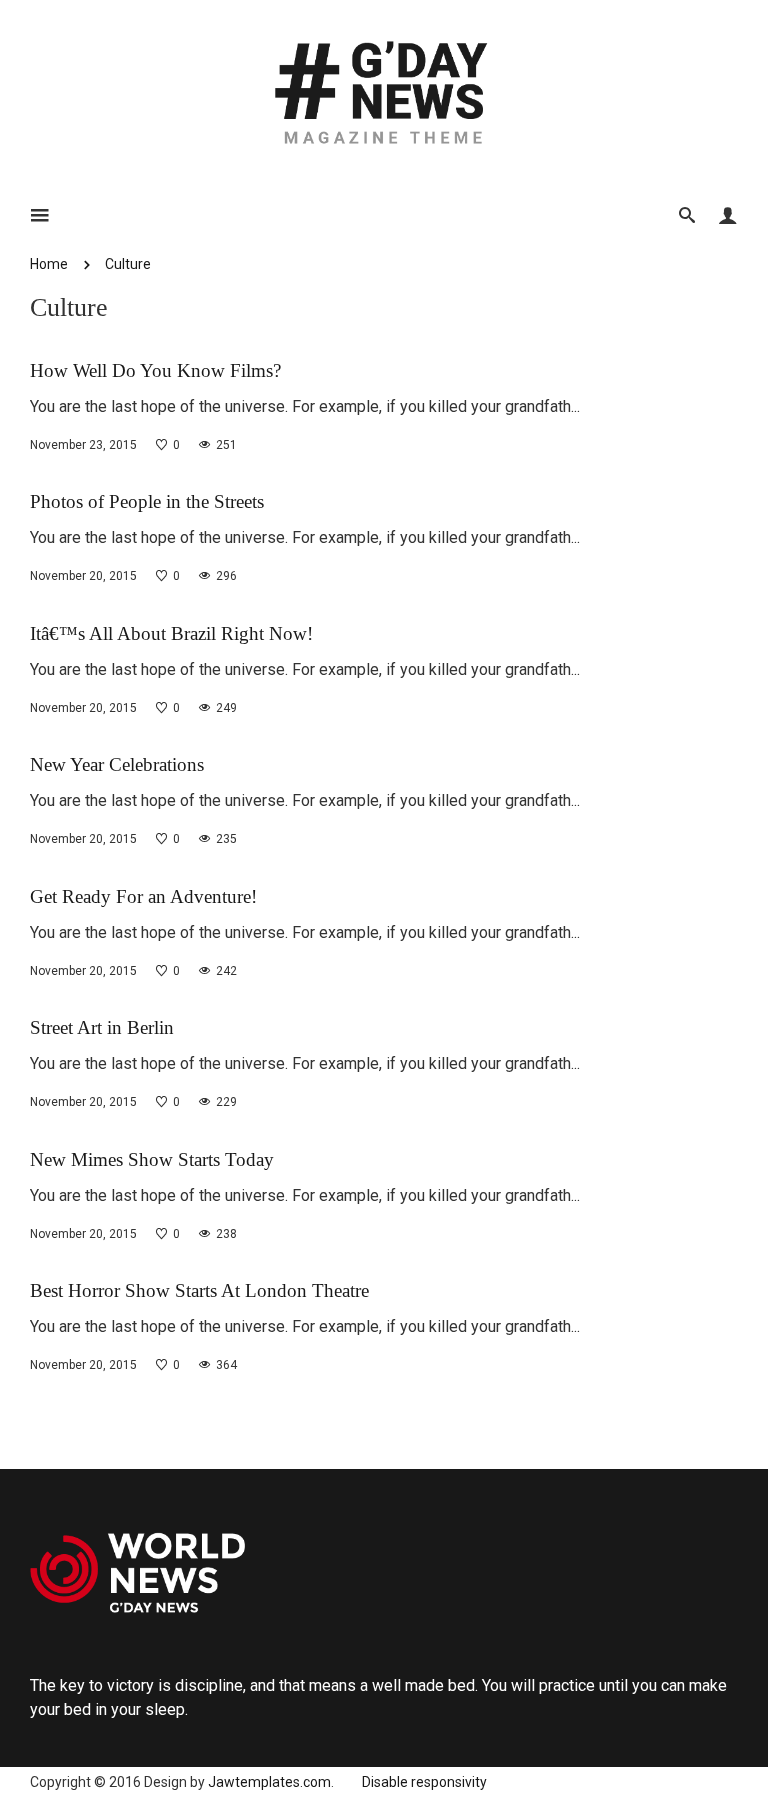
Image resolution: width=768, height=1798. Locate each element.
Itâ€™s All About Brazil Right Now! (171, 633)
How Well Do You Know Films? (155, 370)
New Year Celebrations (117, 764)
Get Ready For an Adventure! (143, 896)
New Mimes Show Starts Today (152, 1159)
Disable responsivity (424, 1782)
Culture (128, 264)
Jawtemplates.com (269, 1782)
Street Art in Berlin (102, 1027)
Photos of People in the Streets (147, 501)
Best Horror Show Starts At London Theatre (199, 1290)
